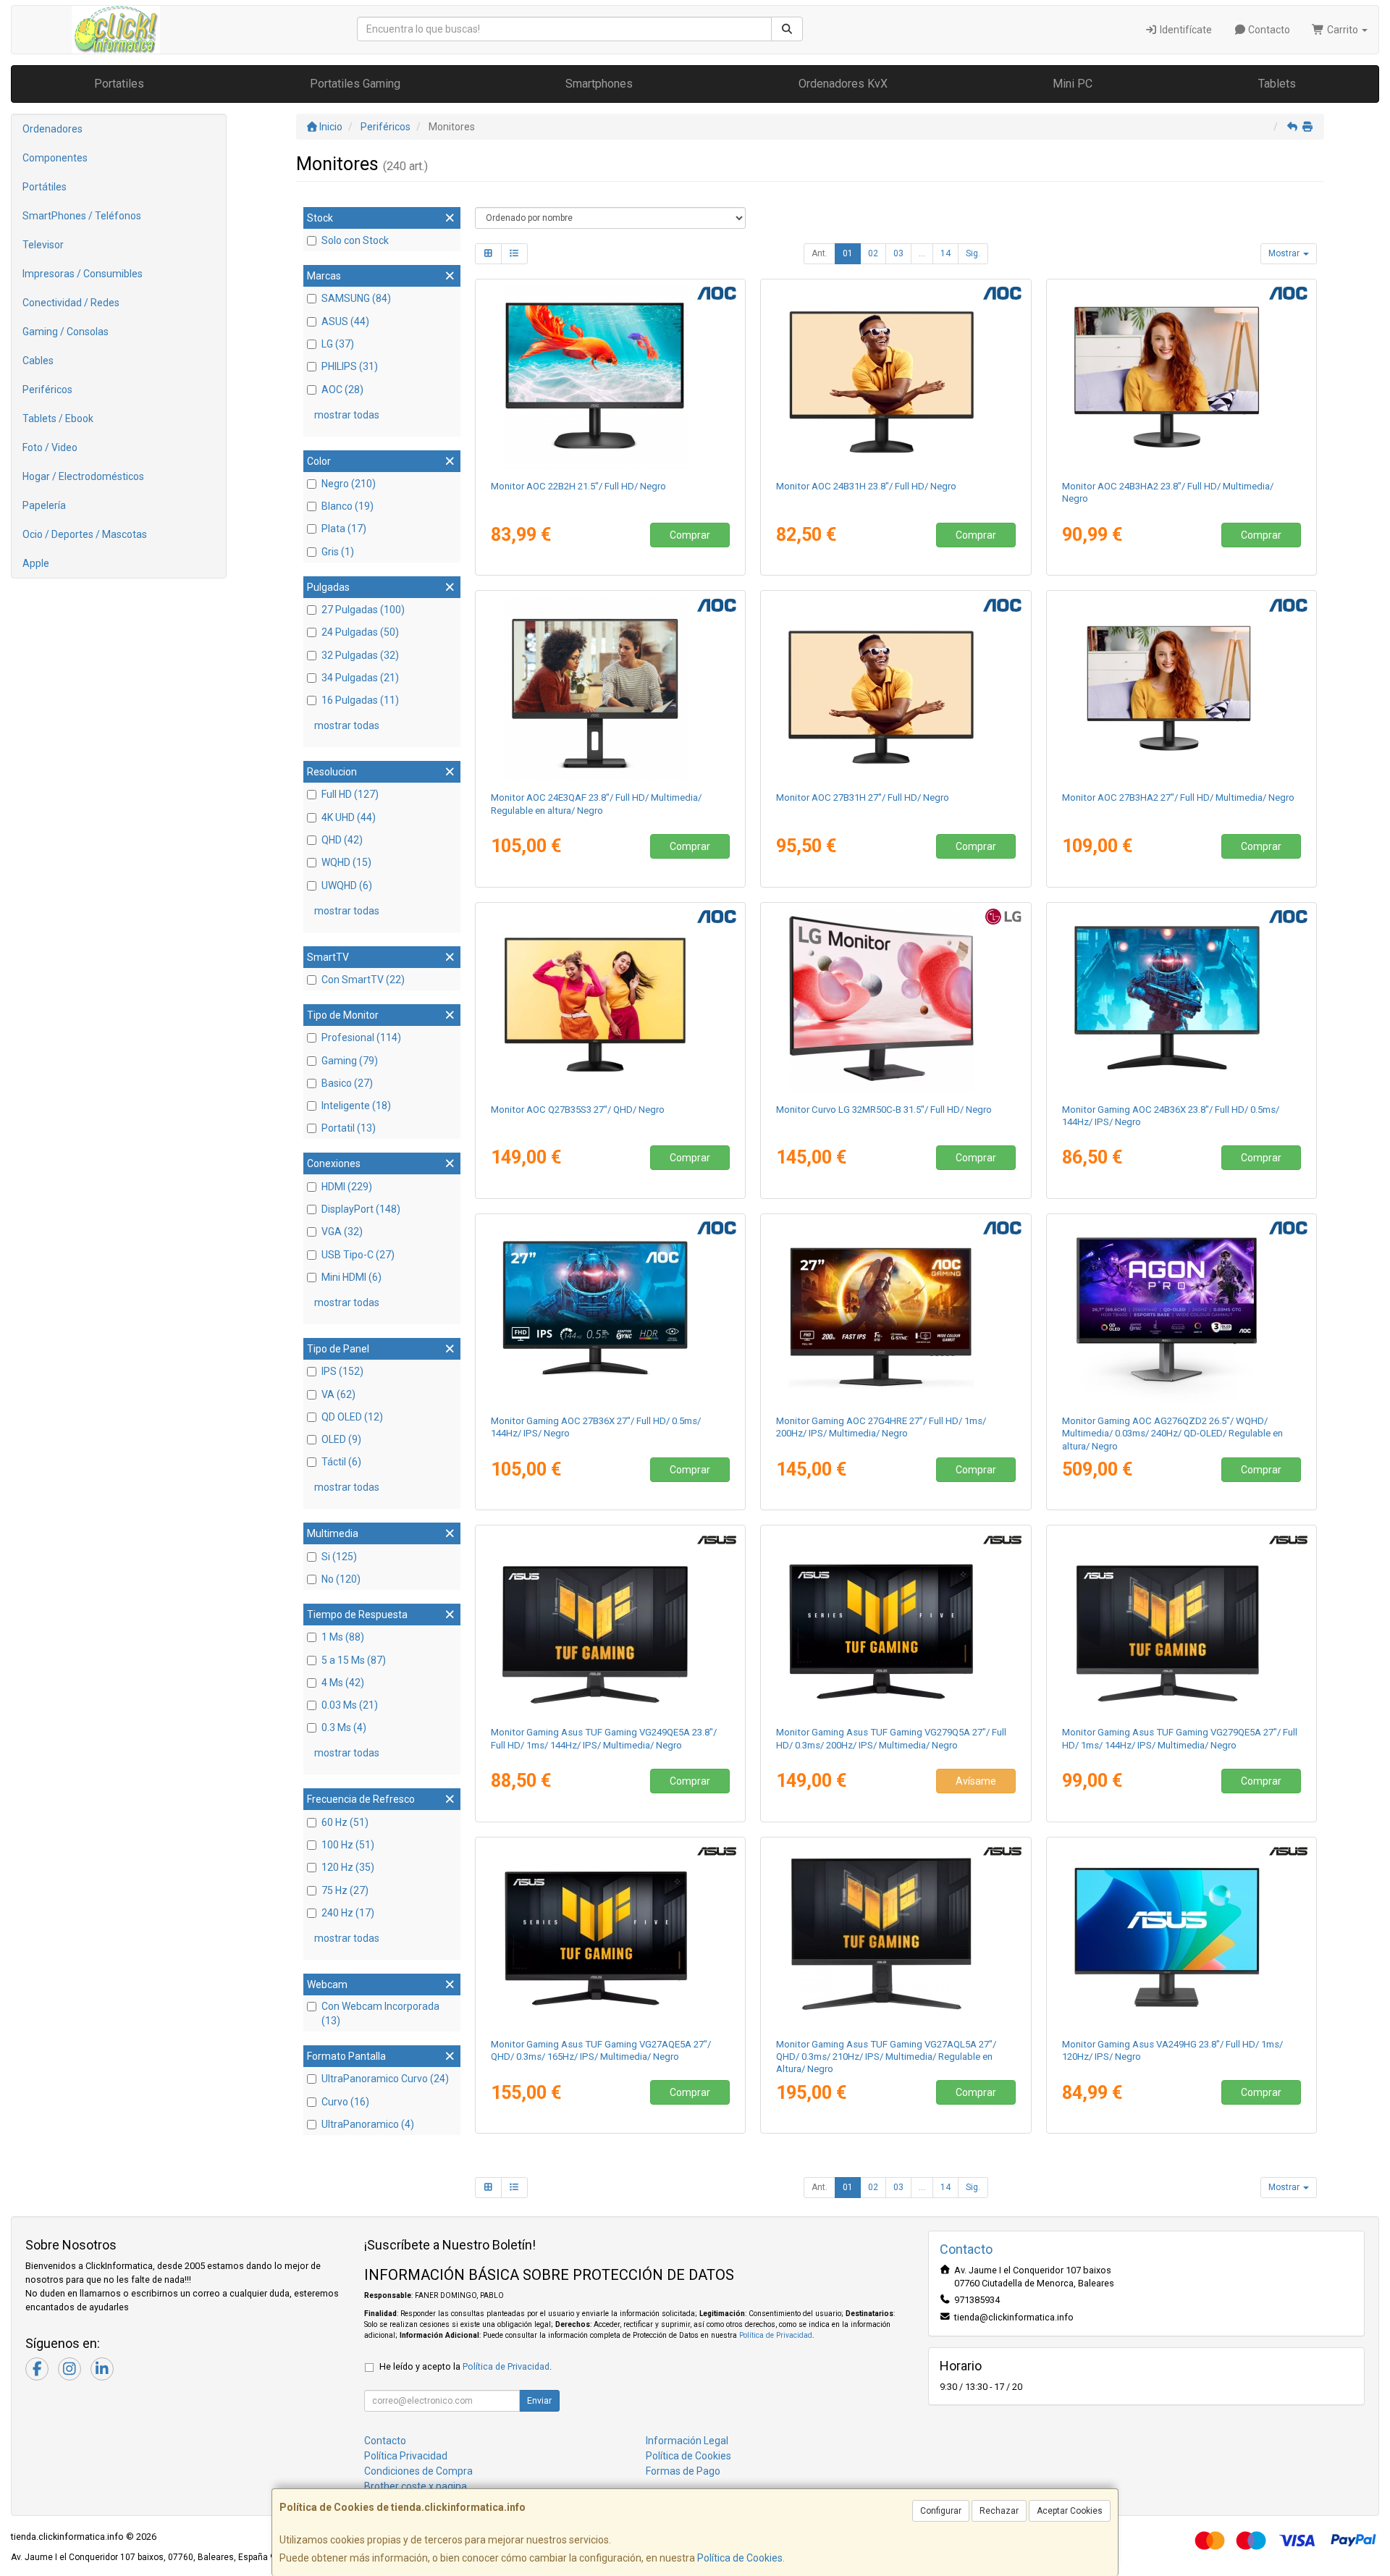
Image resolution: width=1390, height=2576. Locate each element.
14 (945, 253)
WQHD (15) (346, 862)
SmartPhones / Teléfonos (82, 216)
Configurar (941, 2511)
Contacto (1268, 30)
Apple (36, 563)
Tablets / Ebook (58, 418)
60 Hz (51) (345, 1822)
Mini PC (1073, 84)
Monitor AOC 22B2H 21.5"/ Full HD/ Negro (578, 486)
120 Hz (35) (348, 1867)
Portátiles (45, 187)
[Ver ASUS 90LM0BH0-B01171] (610, 1622)
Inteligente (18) (356, 1106)
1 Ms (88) (343, 1637)
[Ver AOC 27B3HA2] (1182, 688)
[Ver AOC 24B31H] (896, 376)
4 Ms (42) (343, 1683)
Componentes (55, 158)
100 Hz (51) (348, 1845)
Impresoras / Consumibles (83, 274)
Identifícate (1185, 30)
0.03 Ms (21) (350, 1705)
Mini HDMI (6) (351, 1277)
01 (848, 253)
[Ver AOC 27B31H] (896, 688)
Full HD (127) (350, 794)
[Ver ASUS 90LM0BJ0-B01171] (1182, 1622)
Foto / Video (50, 447)
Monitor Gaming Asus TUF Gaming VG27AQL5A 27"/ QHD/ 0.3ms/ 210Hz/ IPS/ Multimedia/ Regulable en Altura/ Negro (886, 2057)
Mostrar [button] (1285, 253)
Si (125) (339, 1557)
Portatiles (119, 84)
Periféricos (47, 390)
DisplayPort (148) (361, 1209)
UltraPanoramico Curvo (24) (385, 2079)
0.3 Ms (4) (344, 1727)
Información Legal (687, 2441)
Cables (38, 361)
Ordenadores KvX (843, 84)
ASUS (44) (345, 321)
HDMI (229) (347, 1187)
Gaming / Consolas (66, 332)
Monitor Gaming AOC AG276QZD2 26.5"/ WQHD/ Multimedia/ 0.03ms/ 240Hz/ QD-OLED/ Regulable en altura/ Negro (1172, 1434)
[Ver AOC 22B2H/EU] (610, 376)
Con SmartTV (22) (363, 980)
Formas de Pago (683, 2471)
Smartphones (599, 84)
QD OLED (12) (352, 1417)
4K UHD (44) (349, 817)
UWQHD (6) (347, 885)
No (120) (341, 1579)
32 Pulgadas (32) (360, 655)
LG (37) (338, 344)
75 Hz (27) (345, 1890)
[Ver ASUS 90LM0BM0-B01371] (896, 1935)
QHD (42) (342, 840)
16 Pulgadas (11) (360, 700)
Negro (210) (349, 484)
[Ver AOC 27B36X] (610, 1311)
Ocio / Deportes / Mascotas (85, 534)
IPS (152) (342, 1371)
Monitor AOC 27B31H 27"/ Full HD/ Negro (863, 797)
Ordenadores (52, 129)
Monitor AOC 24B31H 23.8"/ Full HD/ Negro (866, 486)
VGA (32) (342, 1232)
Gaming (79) (350, 1061)
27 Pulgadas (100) (363, 610)
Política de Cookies (740, 2558)
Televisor (43, 245)
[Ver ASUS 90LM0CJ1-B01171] (610, 1935)
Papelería (44, 505)
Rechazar (999, 2511)
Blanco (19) (347, 506)
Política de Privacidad (776, 2335)
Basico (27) (347, 1083)
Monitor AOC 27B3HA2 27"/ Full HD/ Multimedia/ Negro (1178, 797)
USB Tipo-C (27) (358, 1255)
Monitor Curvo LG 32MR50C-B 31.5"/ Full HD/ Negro (884, 1110)
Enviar (539, 2401)
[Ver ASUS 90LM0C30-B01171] (896, 1622)
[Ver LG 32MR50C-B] (896, 1000)
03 (898, 253)
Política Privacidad (406, 2456)
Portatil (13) (349, 1128)
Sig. (973, 253)
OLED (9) (341, 1439)
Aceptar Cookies (1070, 2511)
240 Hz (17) (348, 1913)
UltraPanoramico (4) (368, 2124)
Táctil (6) (341, 1462)
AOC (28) (342, 390)
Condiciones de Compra (418, 2471)
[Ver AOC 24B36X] (1182, 1000)
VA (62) (338, 1394)
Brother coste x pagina (416, 2486)
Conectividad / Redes (71, 303)
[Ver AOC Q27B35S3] (610, 1000)
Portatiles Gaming (355, 84)
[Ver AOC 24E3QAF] (610, 688)
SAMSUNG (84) (356, 298)
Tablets (1277, 84)
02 (873, 253)
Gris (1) (338, 552)
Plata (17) (344, 529)
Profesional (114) (361, 1037)
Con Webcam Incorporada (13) (380, 2013)
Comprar (690, 535)
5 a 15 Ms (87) (354, 1660)
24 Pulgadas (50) (360, 632)
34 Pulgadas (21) (360, 678)
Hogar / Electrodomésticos (83, 476)
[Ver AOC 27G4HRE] (896, 1311)
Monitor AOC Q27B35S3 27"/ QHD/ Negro (578, 1110)
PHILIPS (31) (350, 366)
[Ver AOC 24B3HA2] (1182, 376)
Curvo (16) (345, 2102)
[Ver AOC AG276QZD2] (1182, 1311)
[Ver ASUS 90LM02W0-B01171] (1182, 1935)
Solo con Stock (355, 240)
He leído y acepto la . (466, 2366)
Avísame (976, 1781)
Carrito (1343, 30)
